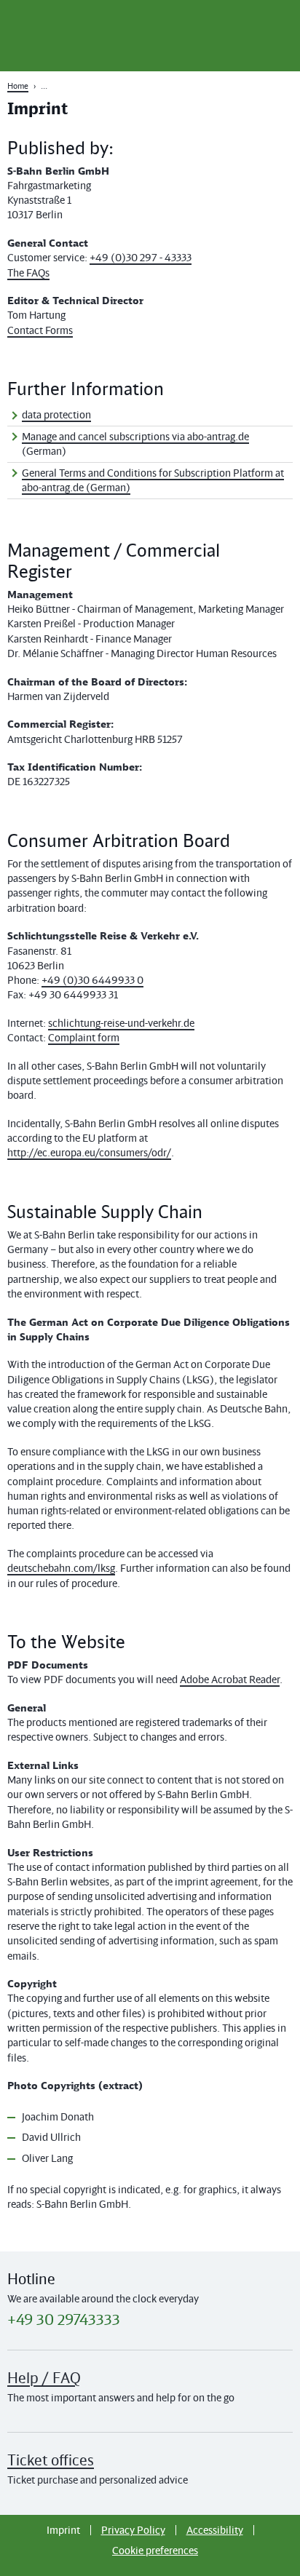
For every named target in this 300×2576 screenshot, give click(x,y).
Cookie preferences (155, 2550)
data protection (56, 414)
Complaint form (84, 1037)
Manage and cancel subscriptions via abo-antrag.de (135, 436)
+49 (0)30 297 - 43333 (141, 257)
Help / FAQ (44, 2378)
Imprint (63, 2530)
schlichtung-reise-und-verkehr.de (121, 1023)
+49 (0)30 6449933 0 (92, 980)
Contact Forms (40, 330)
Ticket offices (51, 2460)
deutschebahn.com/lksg (61, 1568)
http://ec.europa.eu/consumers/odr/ (89, 1152)
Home (18, 86)
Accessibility (215, 2530)
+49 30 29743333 (64, 2320)
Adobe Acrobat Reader (230, 1679)
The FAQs (28, 273)
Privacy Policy (133, 2530)
